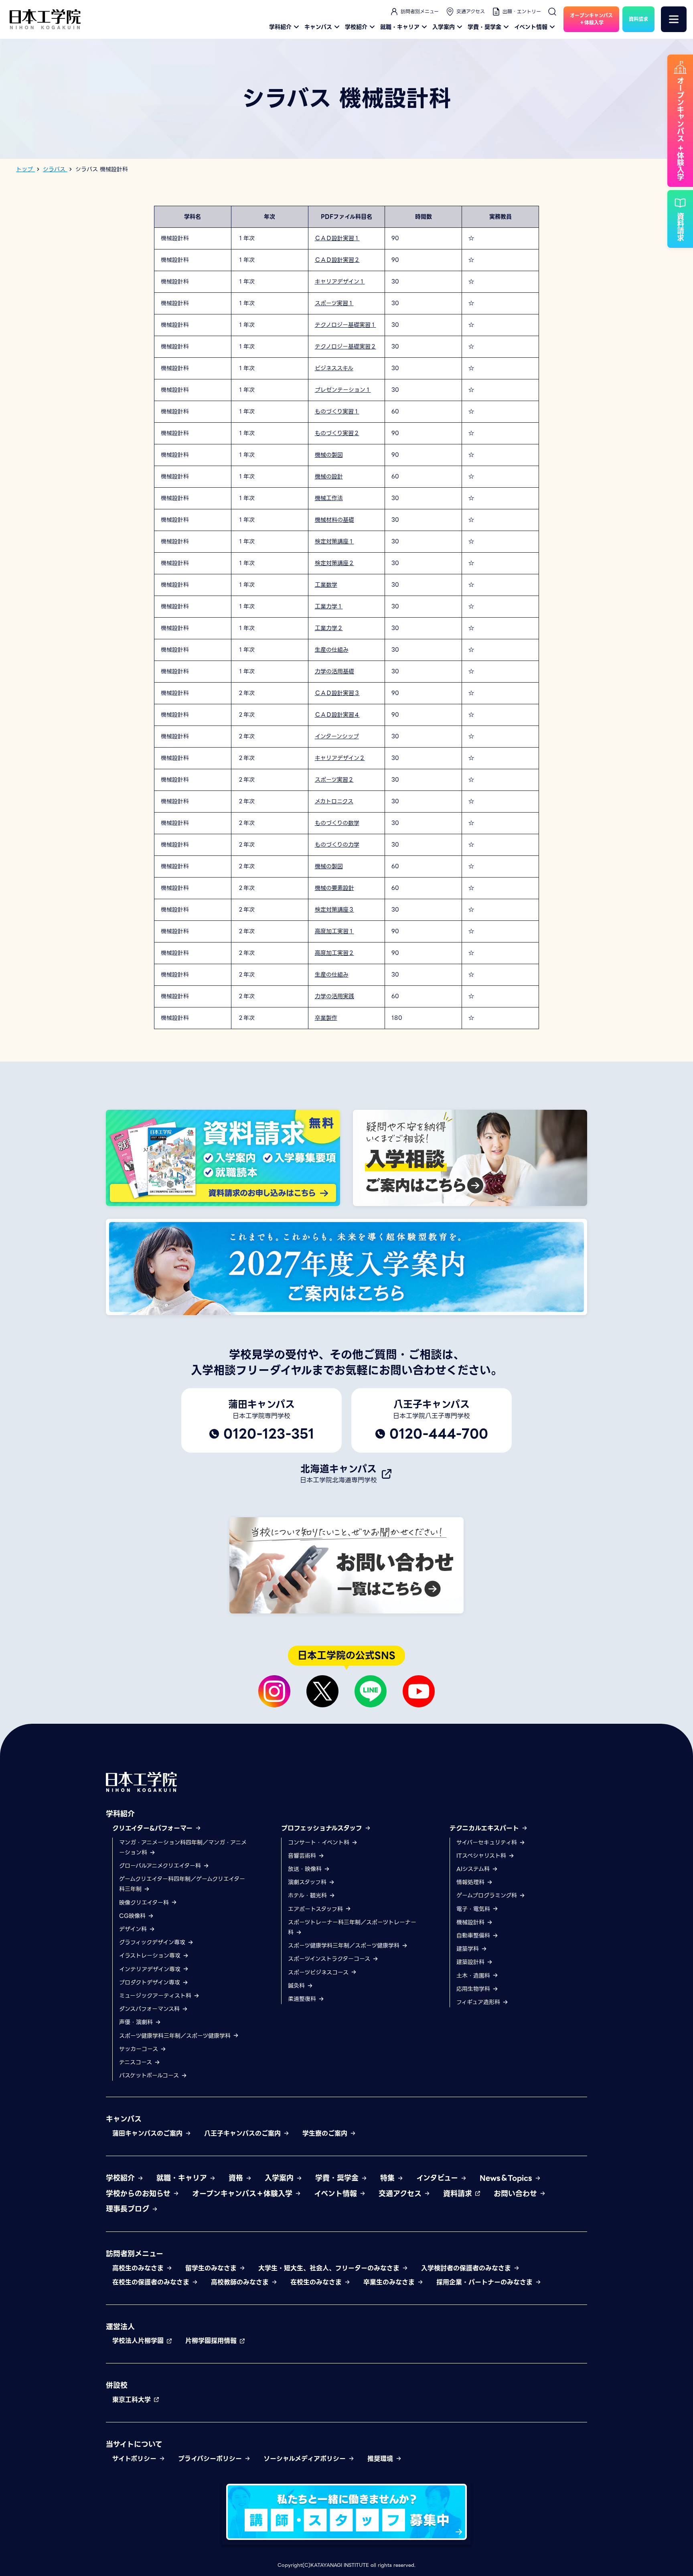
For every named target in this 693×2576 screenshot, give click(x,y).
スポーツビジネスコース (319, 1972)
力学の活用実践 (334, 996)
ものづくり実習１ (337, 411)
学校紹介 (356, 27)
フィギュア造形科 (479, 2002)
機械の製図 (329, 455)
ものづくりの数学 (337, 823)
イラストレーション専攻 (151, 1956)
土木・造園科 (474, 1976)
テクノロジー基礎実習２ (345, 347)
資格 (237, 2178)
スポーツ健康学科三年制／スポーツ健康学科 (176, 2036)
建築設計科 (471, 1962)
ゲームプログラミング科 (488, 1895)
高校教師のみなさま (241, 2282)
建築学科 (469, 1949)
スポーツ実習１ (334, 303)
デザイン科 (134, 1929)
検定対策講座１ (334, 541)
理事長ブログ (129, 2209)
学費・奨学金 (484, 27)
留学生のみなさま (212, 2268)
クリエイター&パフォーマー (154, 1828)
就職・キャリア (400, 27)
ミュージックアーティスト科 (156, 1996)
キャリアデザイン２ (340, 758)
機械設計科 (471, 1922)
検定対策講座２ (334, 563)
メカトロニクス (334, 801)
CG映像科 (133, 1916)
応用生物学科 (474, 1989)
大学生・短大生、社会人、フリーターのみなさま (330, 2268)
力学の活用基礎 (334, 671)
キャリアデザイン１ (340, 282)
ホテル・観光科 (308, 1895)
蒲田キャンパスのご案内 (149, 2133)
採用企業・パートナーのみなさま (486, 2282)
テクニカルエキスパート (485, 1828)
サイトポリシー (136, 2459)
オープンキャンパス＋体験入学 (243, 2194)
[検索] (552, 12)
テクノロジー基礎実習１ (345, 325)
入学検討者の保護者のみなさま (467, 2268)
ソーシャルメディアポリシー (306, 2459)
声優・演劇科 (137, 2022)
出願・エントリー (522, 11)
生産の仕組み (332, 650)
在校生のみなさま (317, 2282)
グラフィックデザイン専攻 (153, 1942)
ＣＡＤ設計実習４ (337, 715)
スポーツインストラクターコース (330, 1959)
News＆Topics (507, 2178)
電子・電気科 (474, 1909)
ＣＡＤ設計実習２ (337, 260)
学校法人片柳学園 (139, 2341)
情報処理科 (471, 1882)
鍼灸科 (297, 1986)
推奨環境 (381, 2459)
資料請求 (459, 2194)
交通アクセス (471, 11)
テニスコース (137, 2062)
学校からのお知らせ (139, 2194)
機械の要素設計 (334, 888)
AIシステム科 (474, 1869)
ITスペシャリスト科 (482, 1856)
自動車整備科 (474, 1936)
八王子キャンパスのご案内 (244, 2133)
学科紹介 (280, 27)
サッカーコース (140, 2049)
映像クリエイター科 (145, 1903)
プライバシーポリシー (211, 2459)
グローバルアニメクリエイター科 (161, 1866)
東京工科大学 (133, 2400)
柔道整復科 (303, 1999)
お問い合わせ (517, 2194)
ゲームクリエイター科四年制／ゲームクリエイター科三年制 (182, 1884)
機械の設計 (329, 476)
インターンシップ (337, 736)
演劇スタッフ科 (308, 1882)
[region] (346, 618)
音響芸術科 (303, 1856)
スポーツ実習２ (334, 780)
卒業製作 (326, 1018)
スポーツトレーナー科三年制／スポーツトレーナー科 (352, 1927)
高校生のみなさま (139, 2268)
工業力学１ (329, 606)
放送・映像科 (306, 1869)
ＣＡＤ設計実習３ (337, 693)
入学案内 (444, 27)
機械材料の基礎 (334, 520)
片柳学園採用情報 (212, 2341)
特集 (389, 2178)
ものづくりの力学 (337, 845)
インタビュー (438, 2178)
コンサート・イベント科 (320, 1842)
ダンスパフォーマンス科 (150, 2009)
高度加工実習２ (334, 953)
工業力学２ (329, 628)
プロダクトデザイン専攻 (151, 1982)
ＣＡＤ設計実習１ (337, 238)
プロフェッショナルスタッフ (323, 1828)
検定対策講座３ (334, 910)
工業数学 (326, 585)
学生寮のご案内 (326, 2133)
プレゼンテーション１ (343, 390)
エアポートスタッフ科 (316, 1909)
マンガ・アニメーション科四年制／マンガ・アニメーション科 (183, 1847)
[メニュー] (674, 19)
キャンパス (318, 27)
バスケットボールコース (150, 2075)
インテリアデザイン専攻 (151, 1969)
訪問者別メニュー (420, 11)
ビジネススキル (334, 368)
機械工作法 (329, 498)
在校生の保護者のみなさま (152, 2282)
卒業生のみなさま (390, 2282)
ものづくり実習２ (337, 433)
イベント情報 (531, 27)
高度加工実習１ (334, 931)
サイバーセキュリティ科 (488, 1842)
